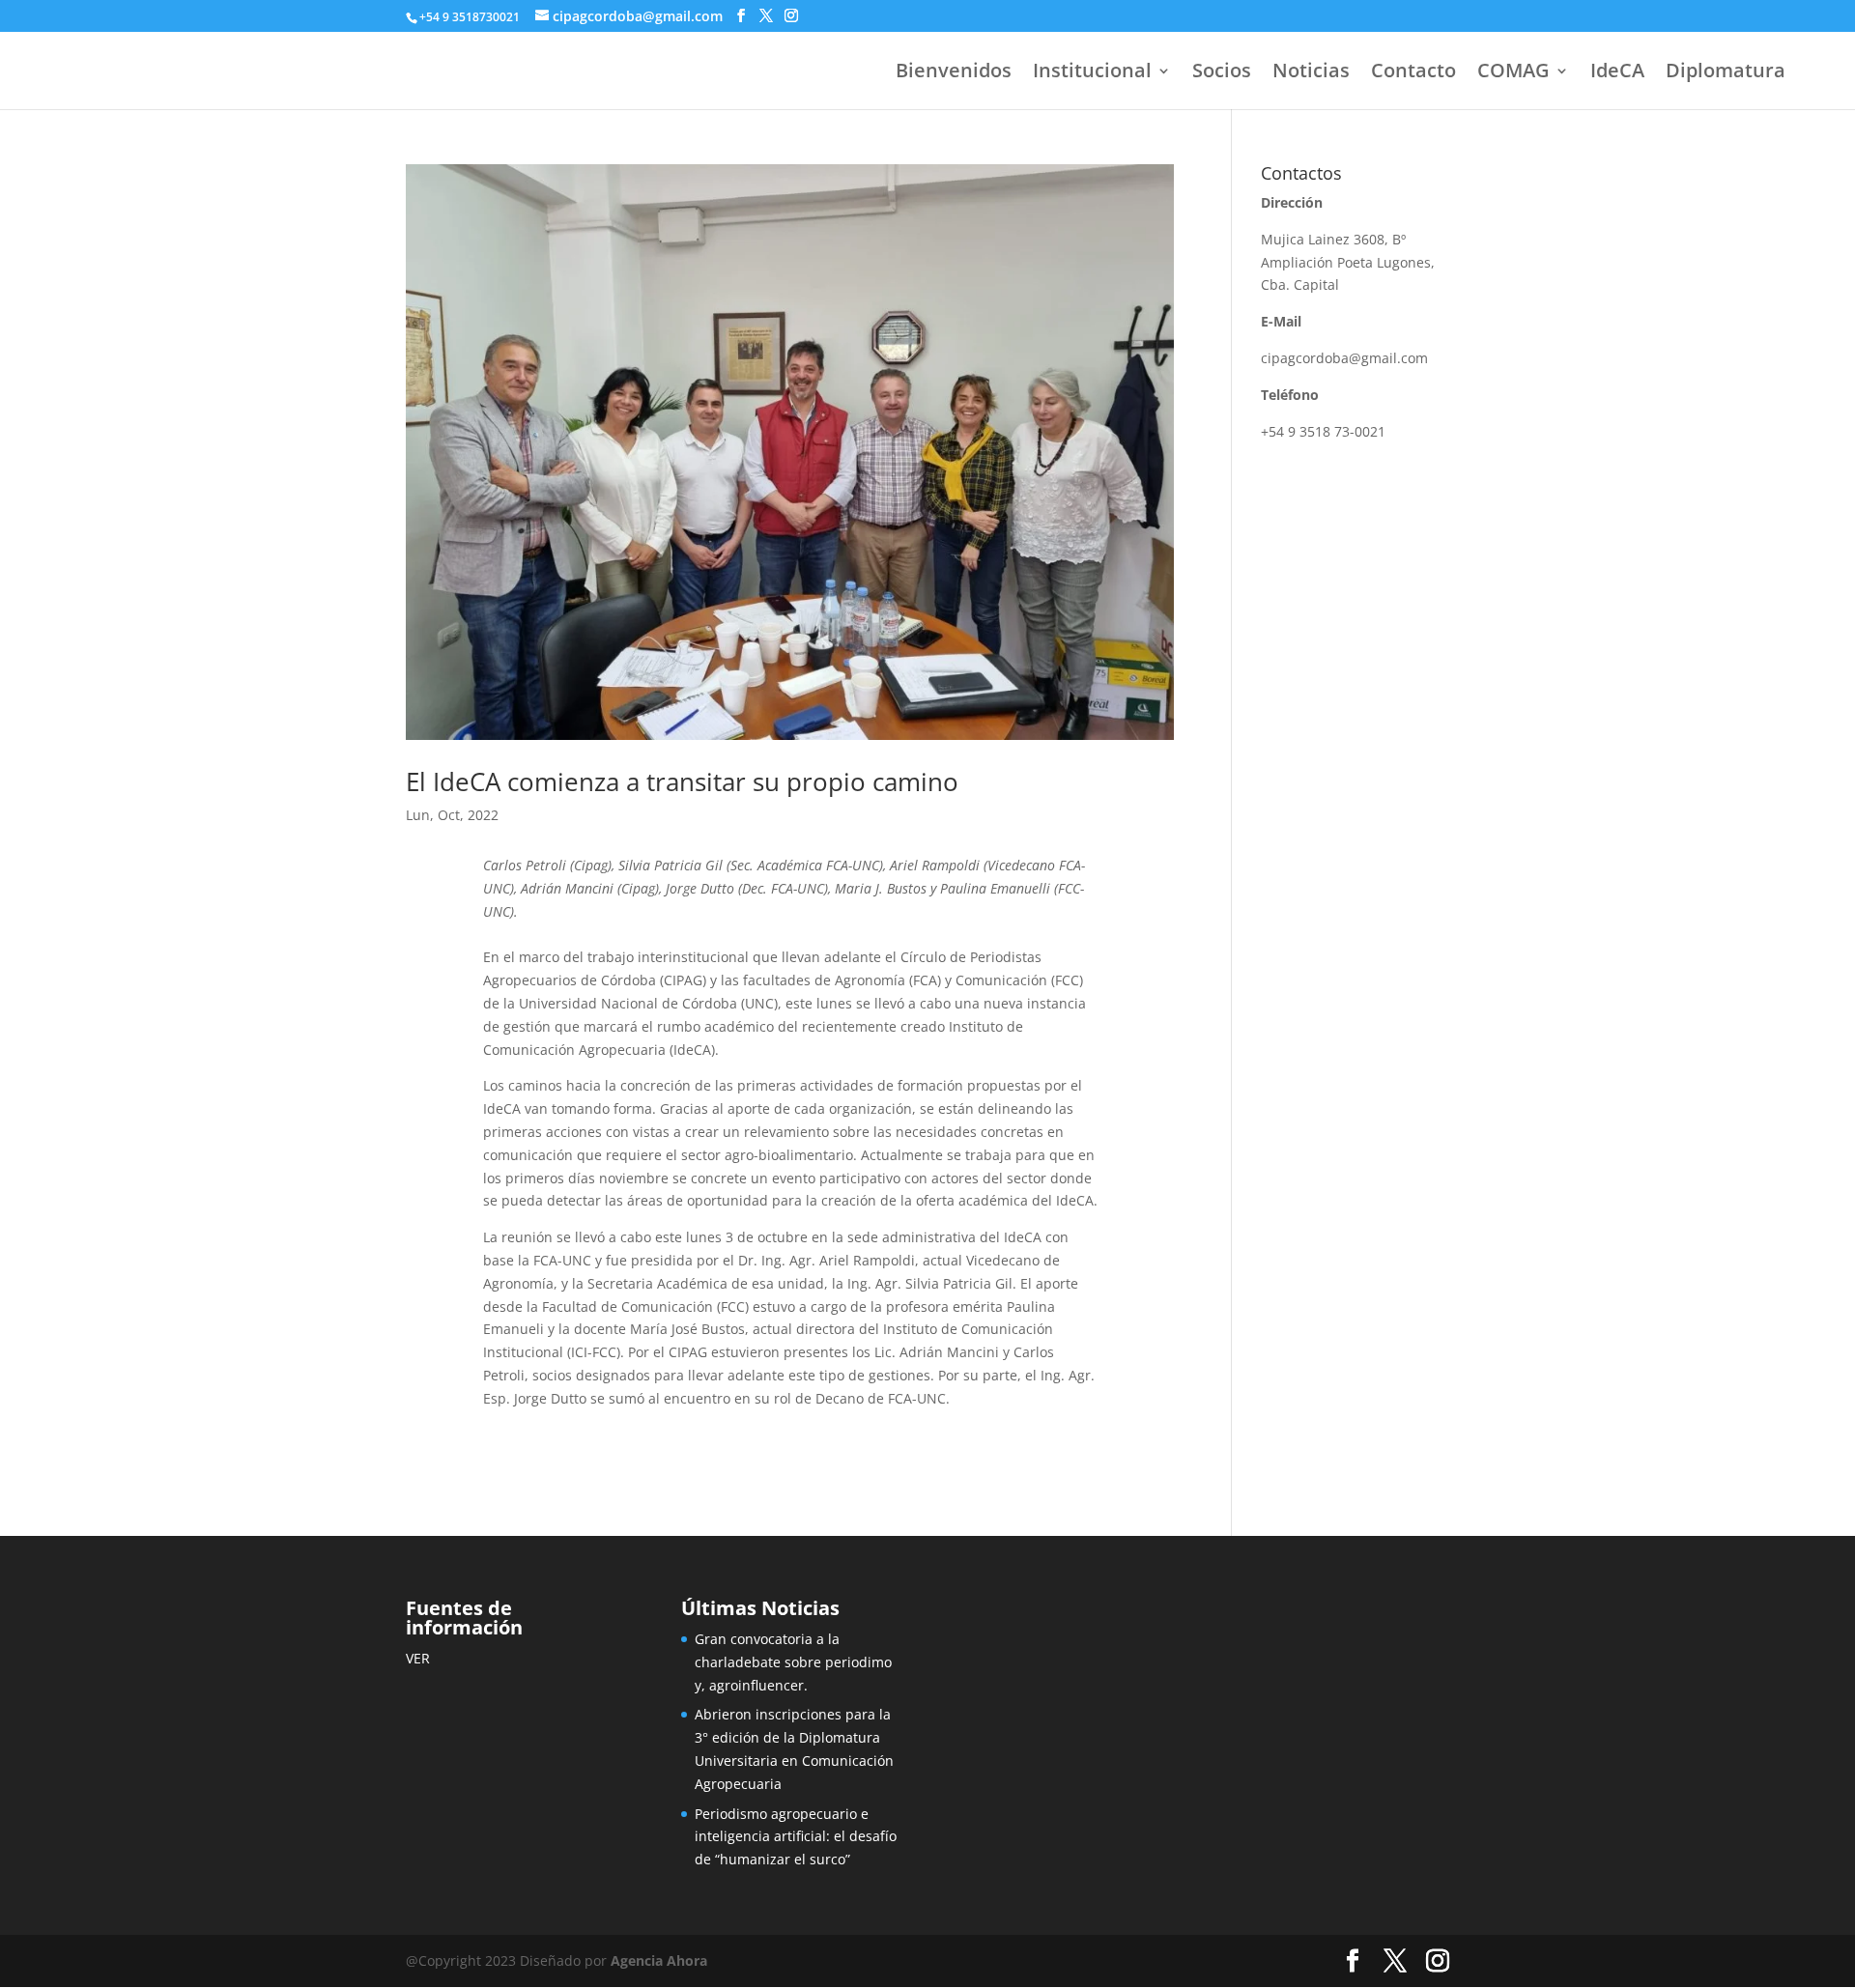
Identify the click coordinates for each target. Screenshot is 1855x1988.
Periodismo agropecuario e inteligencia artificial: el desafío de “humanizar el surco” (796, 1837)
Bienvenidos (954, 73)
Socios (1222, 73)
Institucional (1092, 73)
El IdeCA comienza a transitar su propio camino (682, 781)
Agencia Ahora (659, 1960)
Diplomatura (1726, 73)
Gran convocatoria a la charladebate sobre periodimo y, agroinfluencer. (793, 1662)
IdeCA (1617, 73)
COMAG (1513, 73)
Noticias (1311, 73)
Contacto (1413, 73)
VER (418, 1658)
